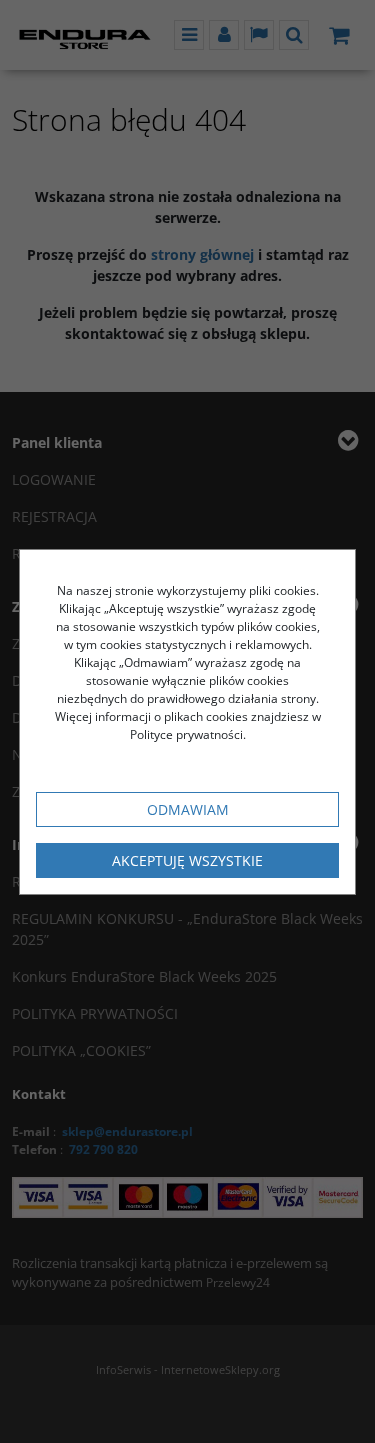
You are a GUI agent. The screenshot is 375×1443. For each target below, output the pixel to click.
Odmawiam (188, 809)
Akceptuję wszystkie (187, 860)
